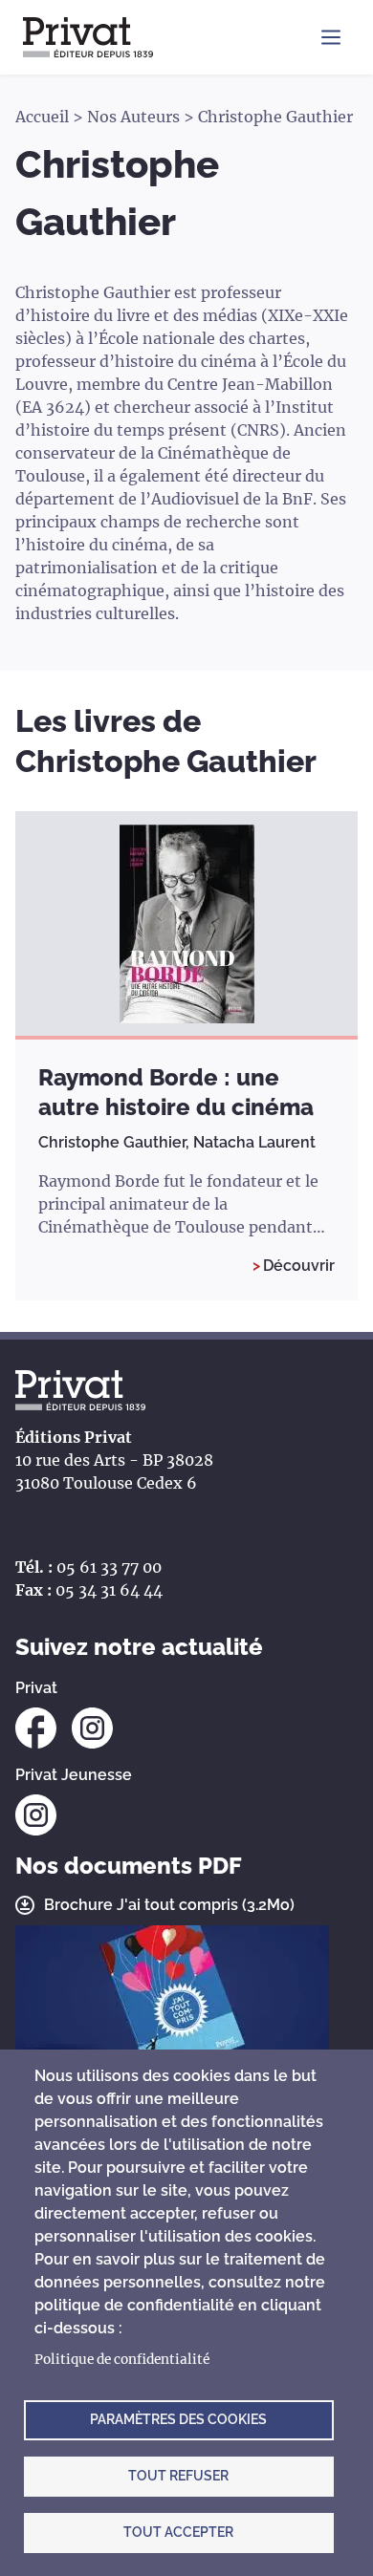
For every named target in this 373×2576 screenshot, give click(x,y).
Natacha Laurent (254, 1142)
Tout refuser (178, 2476)
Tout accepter (178, 2532)
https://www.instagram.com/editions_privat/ (92, 1728)
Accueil (42, 117)
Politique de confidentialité (122, 2360)
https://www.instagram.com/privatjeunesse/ (36, 1815)
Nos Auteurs (133, 117)
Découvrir (299, 1266)
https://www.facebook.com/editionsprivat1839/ (36, 1728)
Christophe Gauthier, (116, 1142)
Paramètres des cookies (178, 2419)
